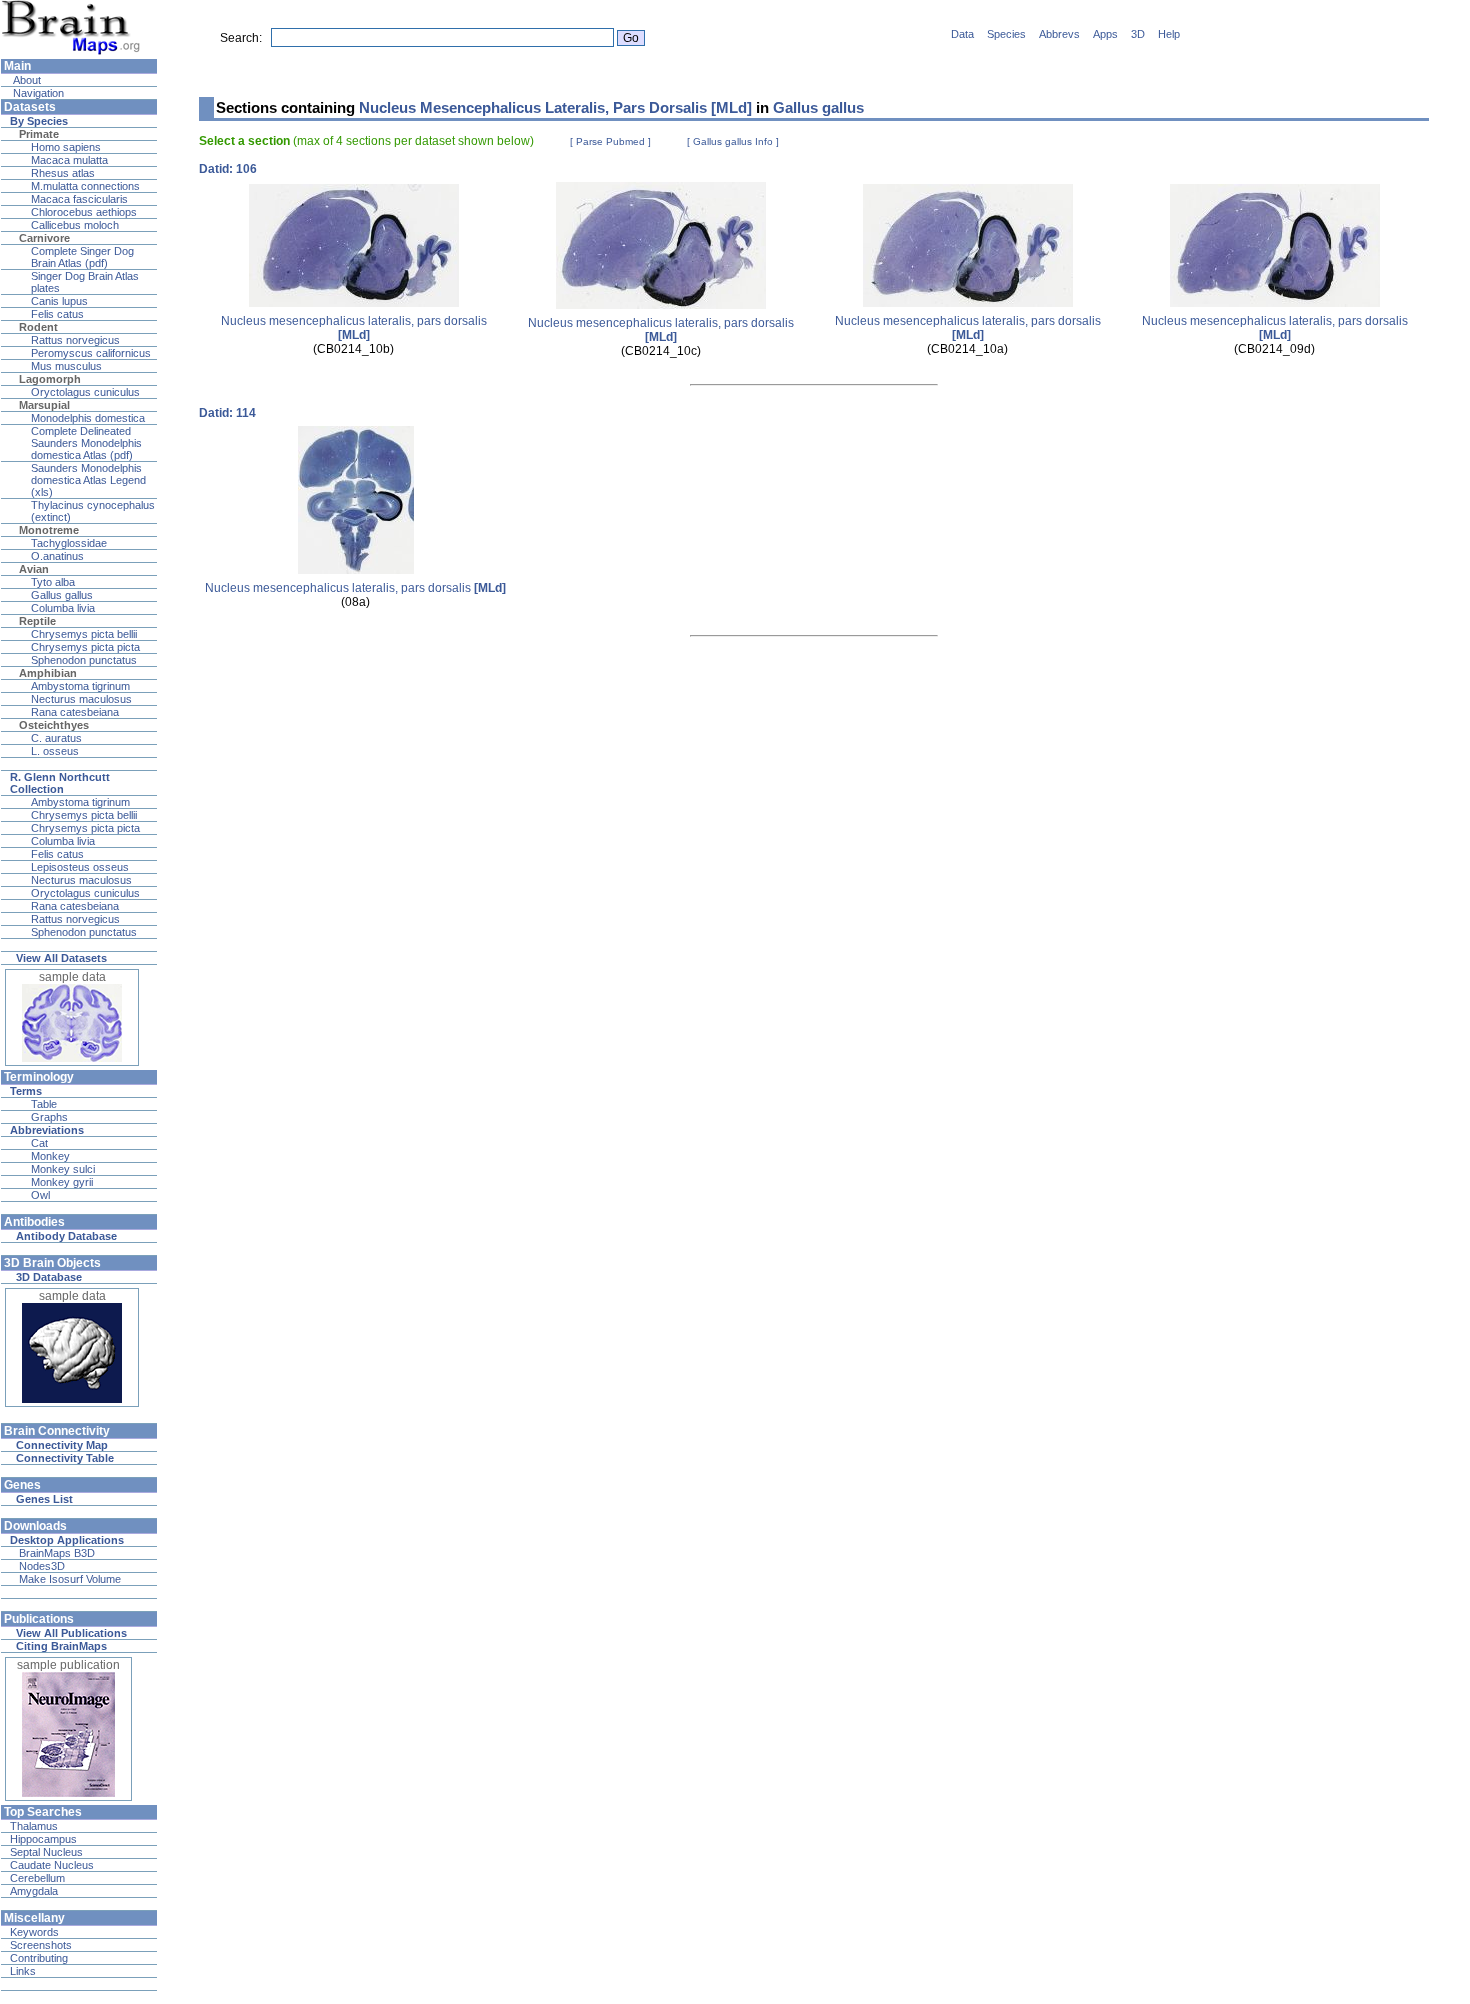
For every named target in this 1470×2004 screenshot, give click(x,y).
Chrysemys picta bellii (84, 634)
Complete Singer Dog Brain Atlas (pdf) (82, 257)
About (25, 80)
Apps (1105, 34)
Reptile (37, 621)
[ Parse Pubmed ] (610, 141)
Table (44, 1104)
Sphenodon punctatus (84, 660)
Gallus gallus (62, 595)
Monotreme (49, 530)
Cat (39, 1143)
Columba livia (63, 608)
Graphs (49, 1117)
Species (1006, 34)
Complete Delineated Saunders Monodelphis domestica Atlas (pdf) (86, 443)
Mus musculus (66, 366)
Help (1169, 34)
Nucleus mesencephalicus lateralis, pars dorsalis (354, 328)
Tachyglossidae (69, 543)
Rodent (38, 327)
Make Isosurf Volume (70, 1579)
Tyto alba (53, 582)
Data (962, 34)
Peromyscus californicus (91, 353)
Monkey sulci (63, 1169)
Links (23, 1971)
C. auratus (56, 738)
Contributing (39, 1958)
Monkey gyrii (62, 1182)
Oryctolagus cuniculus (85, 392)
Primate (39, 134)
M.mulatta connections (85, 186)
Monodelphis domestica (88, 418)
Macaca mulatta (69, 160)
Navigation (37, 93)
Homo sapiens (66, 147)
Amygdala (34, 1891)
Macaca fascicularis (79, 199)
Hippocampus (43, 1839)
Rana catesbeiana (75, 712)
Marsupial (44, 405)
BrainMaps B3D (57, 1553)
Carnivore (44, 238)
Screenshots (41, 1945)
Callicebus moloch (75, 225)
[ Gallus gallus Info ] (733, 141)
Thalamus (34, 1826)
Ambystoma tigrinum (80, 686)
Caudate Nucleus (52, 1865)
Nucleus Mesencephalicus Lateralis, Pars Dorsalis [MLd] (555, 107)
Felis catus (57, 314)
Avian (34, 569)
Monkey (50, 1156)
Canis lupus (59, 301)
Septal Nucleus (46, 1852)
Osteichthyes (54, 725)
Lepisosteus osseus (80, 867)
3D (1138, 34)
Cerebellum (37, 1878)
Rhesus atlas (63, 173)
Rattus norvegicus (75, 340)
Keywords (34, 1932)
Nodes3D (42, 1566)
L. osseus (55, 751)
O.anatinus (57, 556)
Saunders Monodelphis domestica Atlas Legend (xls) (88, 480)
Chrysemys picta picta (85, 647)
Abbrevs (1059, 34)
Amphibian (48, 673)
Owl (40, 1195)
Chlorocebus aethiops (84, 212)
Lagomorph (50, 379)
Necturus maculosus (81, 699)
